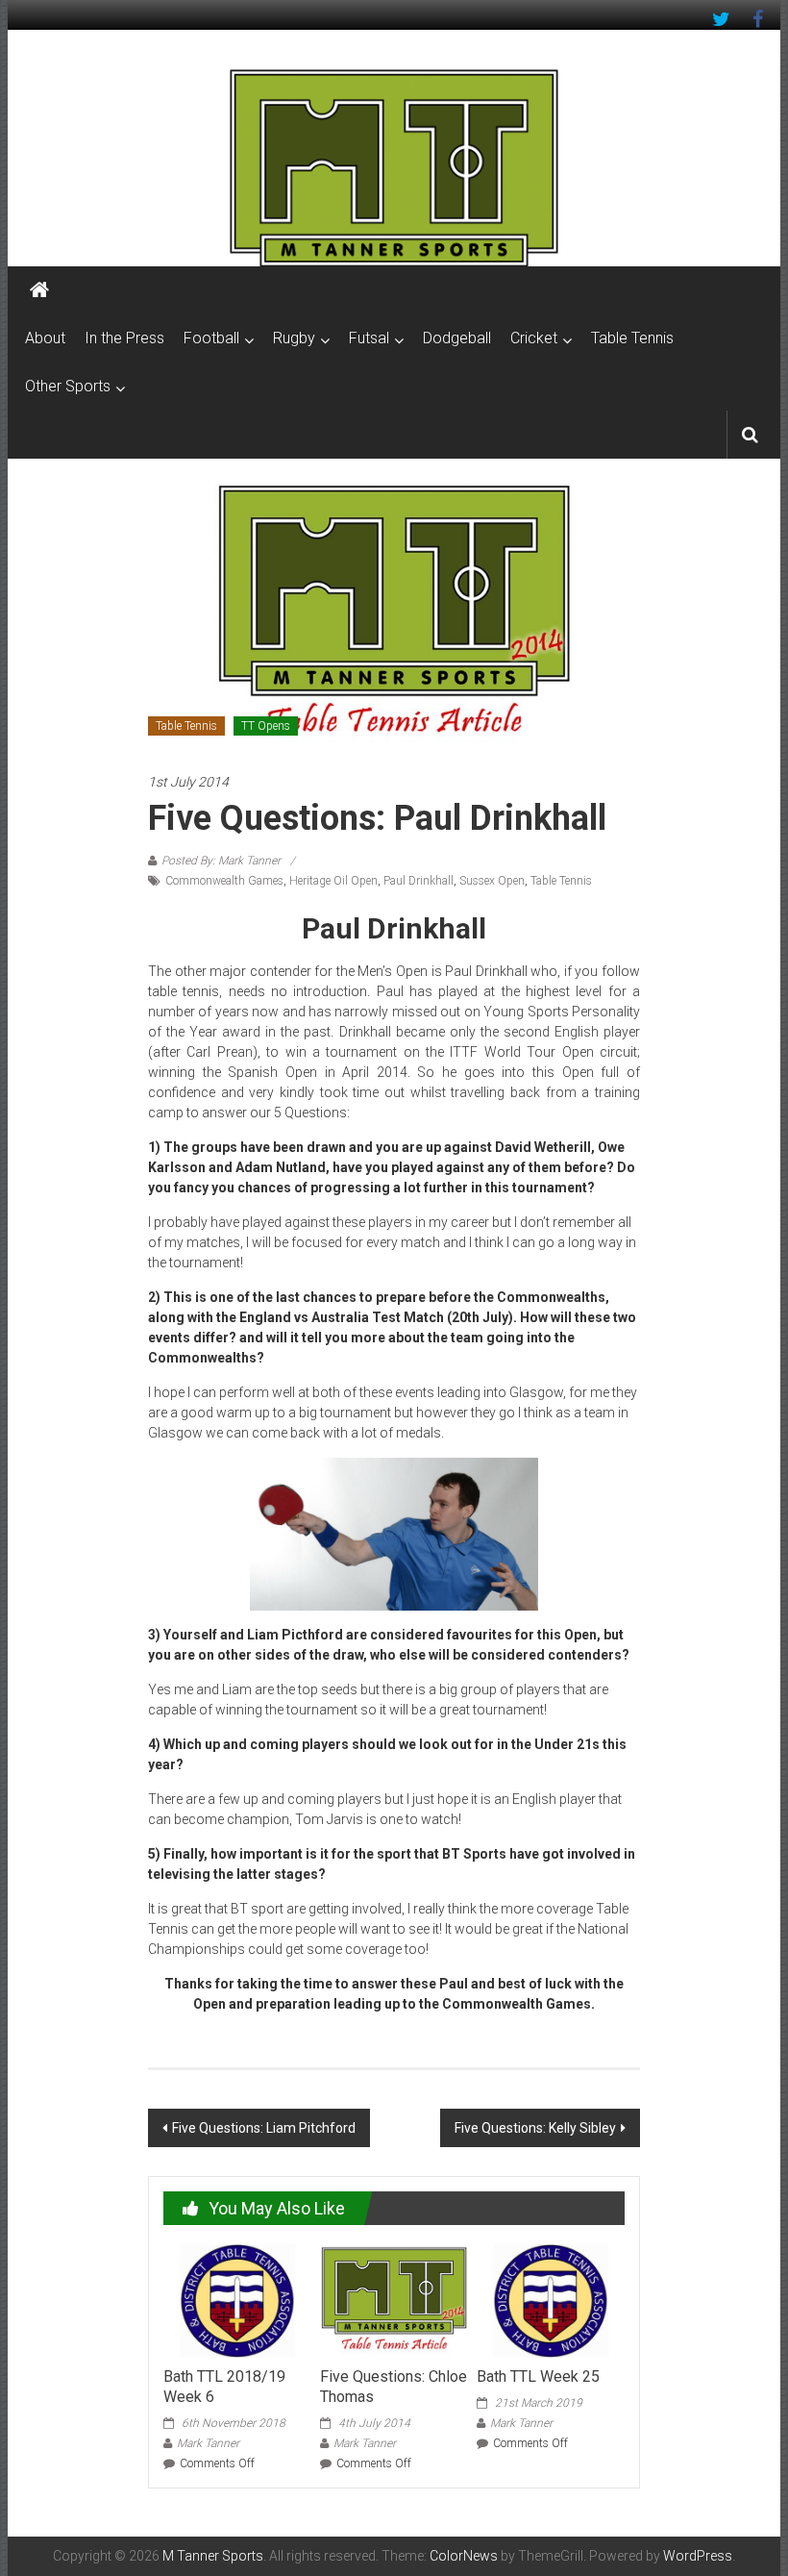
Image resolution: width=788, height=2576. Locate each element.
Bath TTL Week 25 (538, 2376)
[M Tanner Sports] (394, 167)
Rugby (294, 338)
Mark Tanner (208, 2443)
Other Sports (68, 386)
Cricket (534, 338)
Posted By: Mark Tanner (221, 861)
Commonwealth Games (224, 881)
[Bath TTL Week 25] (550, 2300)
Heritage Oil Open (333, 881)
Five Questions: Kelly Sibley (535, 2128)
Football (211, 338)
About (45, 338)
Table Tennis (632, 338)
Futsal (369, 338)
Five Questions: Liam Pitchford (264, 2128)
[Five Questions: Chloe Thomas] (394, 2300)
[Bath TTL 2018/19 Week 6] (237, 2300)
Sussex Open (492, 881)
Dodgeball (457, 338)
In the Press (124, 338)
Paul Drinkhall (419, 881)
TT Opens (266, 726)
